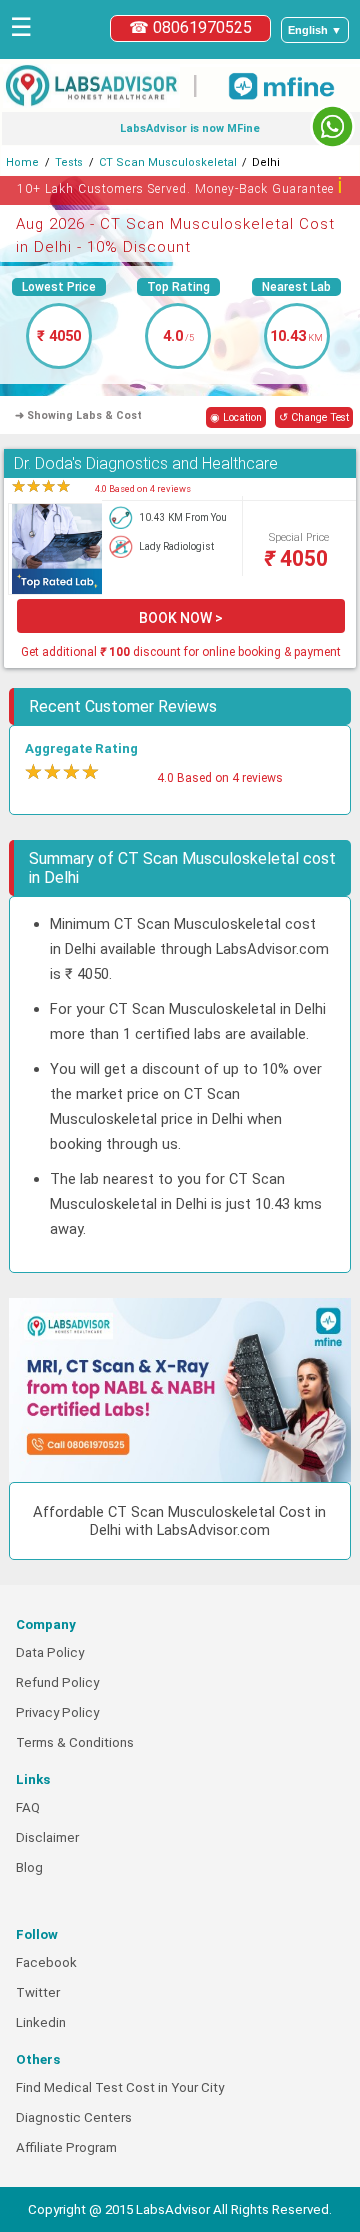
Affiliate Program (66, 2147)
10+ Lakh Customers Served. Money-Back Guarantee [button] (180, 185)
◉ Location (236, 417)
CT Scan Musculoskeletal (168, 162)
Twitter (38, 1992)
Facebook (46, 1962)
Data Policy (50, 1652)
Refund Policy (57, 1682)
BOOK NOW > (181, 618)
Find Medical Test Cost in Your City (120, 2087)
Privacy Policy (57, 1712)
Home (22, 162)
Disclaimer (47, 1837)
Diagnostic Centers (74, 2117)
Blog (29, 1867)
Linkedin (41, 2022)
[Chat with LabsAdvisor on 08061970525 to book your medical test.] (332, 126)
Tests (69, 162)
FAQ (28, 1807)
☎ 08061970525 (190, 27)
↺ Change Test (314, 417)
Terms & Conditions (75, 1742)
